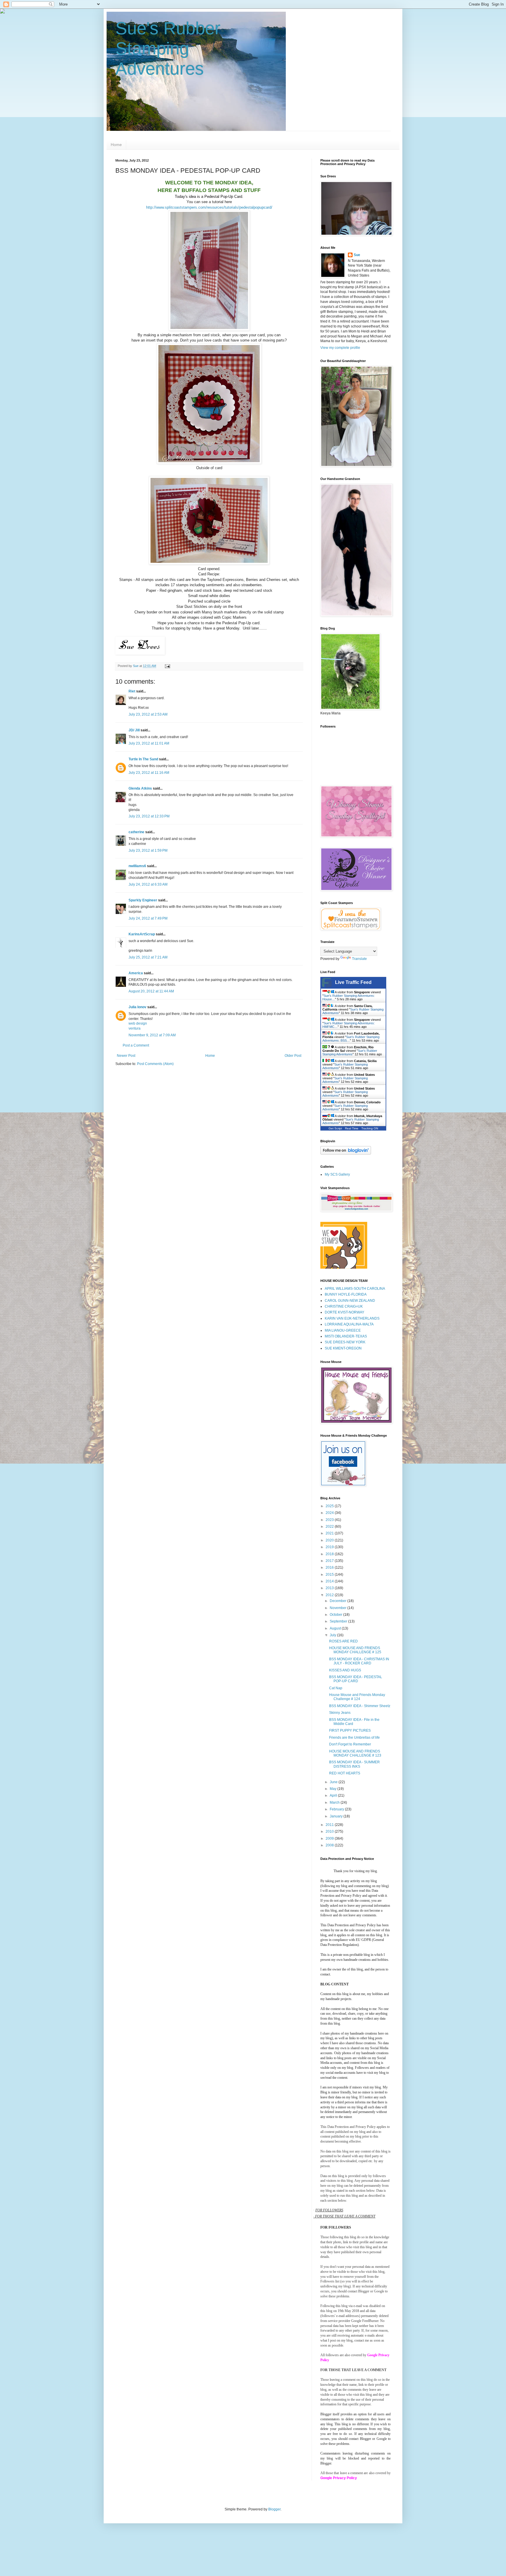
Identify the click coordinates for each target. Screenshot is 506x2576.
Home (116, 145)
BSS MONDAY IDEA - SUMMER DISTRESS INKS (354, 1764)
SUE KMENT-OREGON (343, 1348)
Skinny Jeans (340, 1713)
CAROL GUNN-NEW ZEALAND (350, 1301)
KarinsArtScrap (142, 934)
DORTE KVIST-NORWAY (345, 1312)
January (337, 1816)
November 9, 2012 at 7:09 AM (152, 1035)
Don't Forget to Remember (350, 1744)
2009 (330, 1838)
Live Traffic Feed (353, 982)
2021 (330, 1533)
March (335, 1802)
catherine (136, 832)
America (136, 973)
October (336, 1615)
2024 (330, 1513)
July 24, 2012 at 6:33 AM (148, 884)
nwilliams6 (137, 866)
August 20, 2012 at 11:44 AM (151, 991)
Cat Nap (336, 1688)
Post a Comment (136, 1045)
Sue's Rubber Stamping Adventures (168, 48)
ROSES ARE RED (343, 1641)
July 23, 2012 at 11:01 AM (149, 743)
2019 (330, 1547)
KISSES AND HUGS (345, 1670)
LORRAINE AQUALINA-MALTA (349, 1324)
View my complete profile (340, 348)
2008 (330, 1845)
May (334, 1789)
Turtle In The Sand (143, 759)
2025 (330, 1506)
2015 (330, 1575)
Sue (357, 255)
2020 (330, 1540)
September (339, 1621)
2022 (330, 1527)
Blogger (274, 2509)
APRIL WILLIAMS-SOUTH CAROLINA (355, 1289)
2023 (330, 1520)
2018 (330, 1554)
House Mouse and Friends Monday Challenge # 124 (357, 1697)
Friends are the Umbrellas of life (354, 1738)
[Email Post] (167, 666)
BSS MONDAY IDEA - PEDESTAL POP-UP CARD (356, 1679)
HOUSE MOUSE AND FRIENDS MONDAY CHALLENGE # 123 (355, 1753)
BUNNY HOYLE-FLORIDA (346, 1294)
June (334, 1782)
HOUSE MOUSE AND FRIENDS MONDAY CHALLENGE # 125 (355, 1650)
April (334, 1795)
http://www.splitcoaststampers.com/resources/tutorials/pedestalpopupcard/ (209, 207)
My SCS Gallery (337, 1174)
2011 (330, 1825)
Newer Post (126, 1056)
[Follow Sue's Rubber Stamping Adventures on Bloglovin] (346, 1153)
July (333, 1635)
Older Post (293, 1056)
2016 (330, 1567)
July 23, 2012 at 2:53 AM (148, 714)
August (336, 1628)
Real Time (352, 1128)
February (337, 1809)
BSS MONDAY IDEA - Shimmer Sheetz (360, 1706)
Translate (359, 959)
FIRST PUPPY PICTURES (350, 1731)
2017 (330, 1561)
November (339, 1608)
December (339, 1601)
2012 (330, 1595)
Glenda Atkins (140, 788)
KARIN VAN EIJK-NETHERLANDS (352, 1318)
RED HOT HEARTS (345, 1773)
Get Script (335, 1128)
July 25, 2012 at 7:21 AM (148, 957)
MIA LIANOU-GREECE (343, 1330)
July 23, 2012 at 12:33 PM (149, 816)
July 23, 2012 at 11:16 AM (149, 773)
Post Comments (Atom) (155, 1064)
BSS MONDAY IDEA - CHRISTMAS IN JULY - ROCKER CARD (359, 1661)
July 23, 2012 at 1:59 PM (148, 850)
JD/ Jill (134, 730)
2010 (330, 1831)
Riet (132, 691)
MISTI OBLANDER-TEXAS (346, 1336)
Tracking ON (370, 1128)
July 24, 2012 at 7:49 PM (148, 918)
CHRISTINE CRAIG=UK (344, 1306)
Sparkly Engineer (143, 900)
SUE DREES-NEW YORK (345, 1342)
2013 (330, 1588)
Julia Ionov (137, 1007)
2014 (330, 1581)
